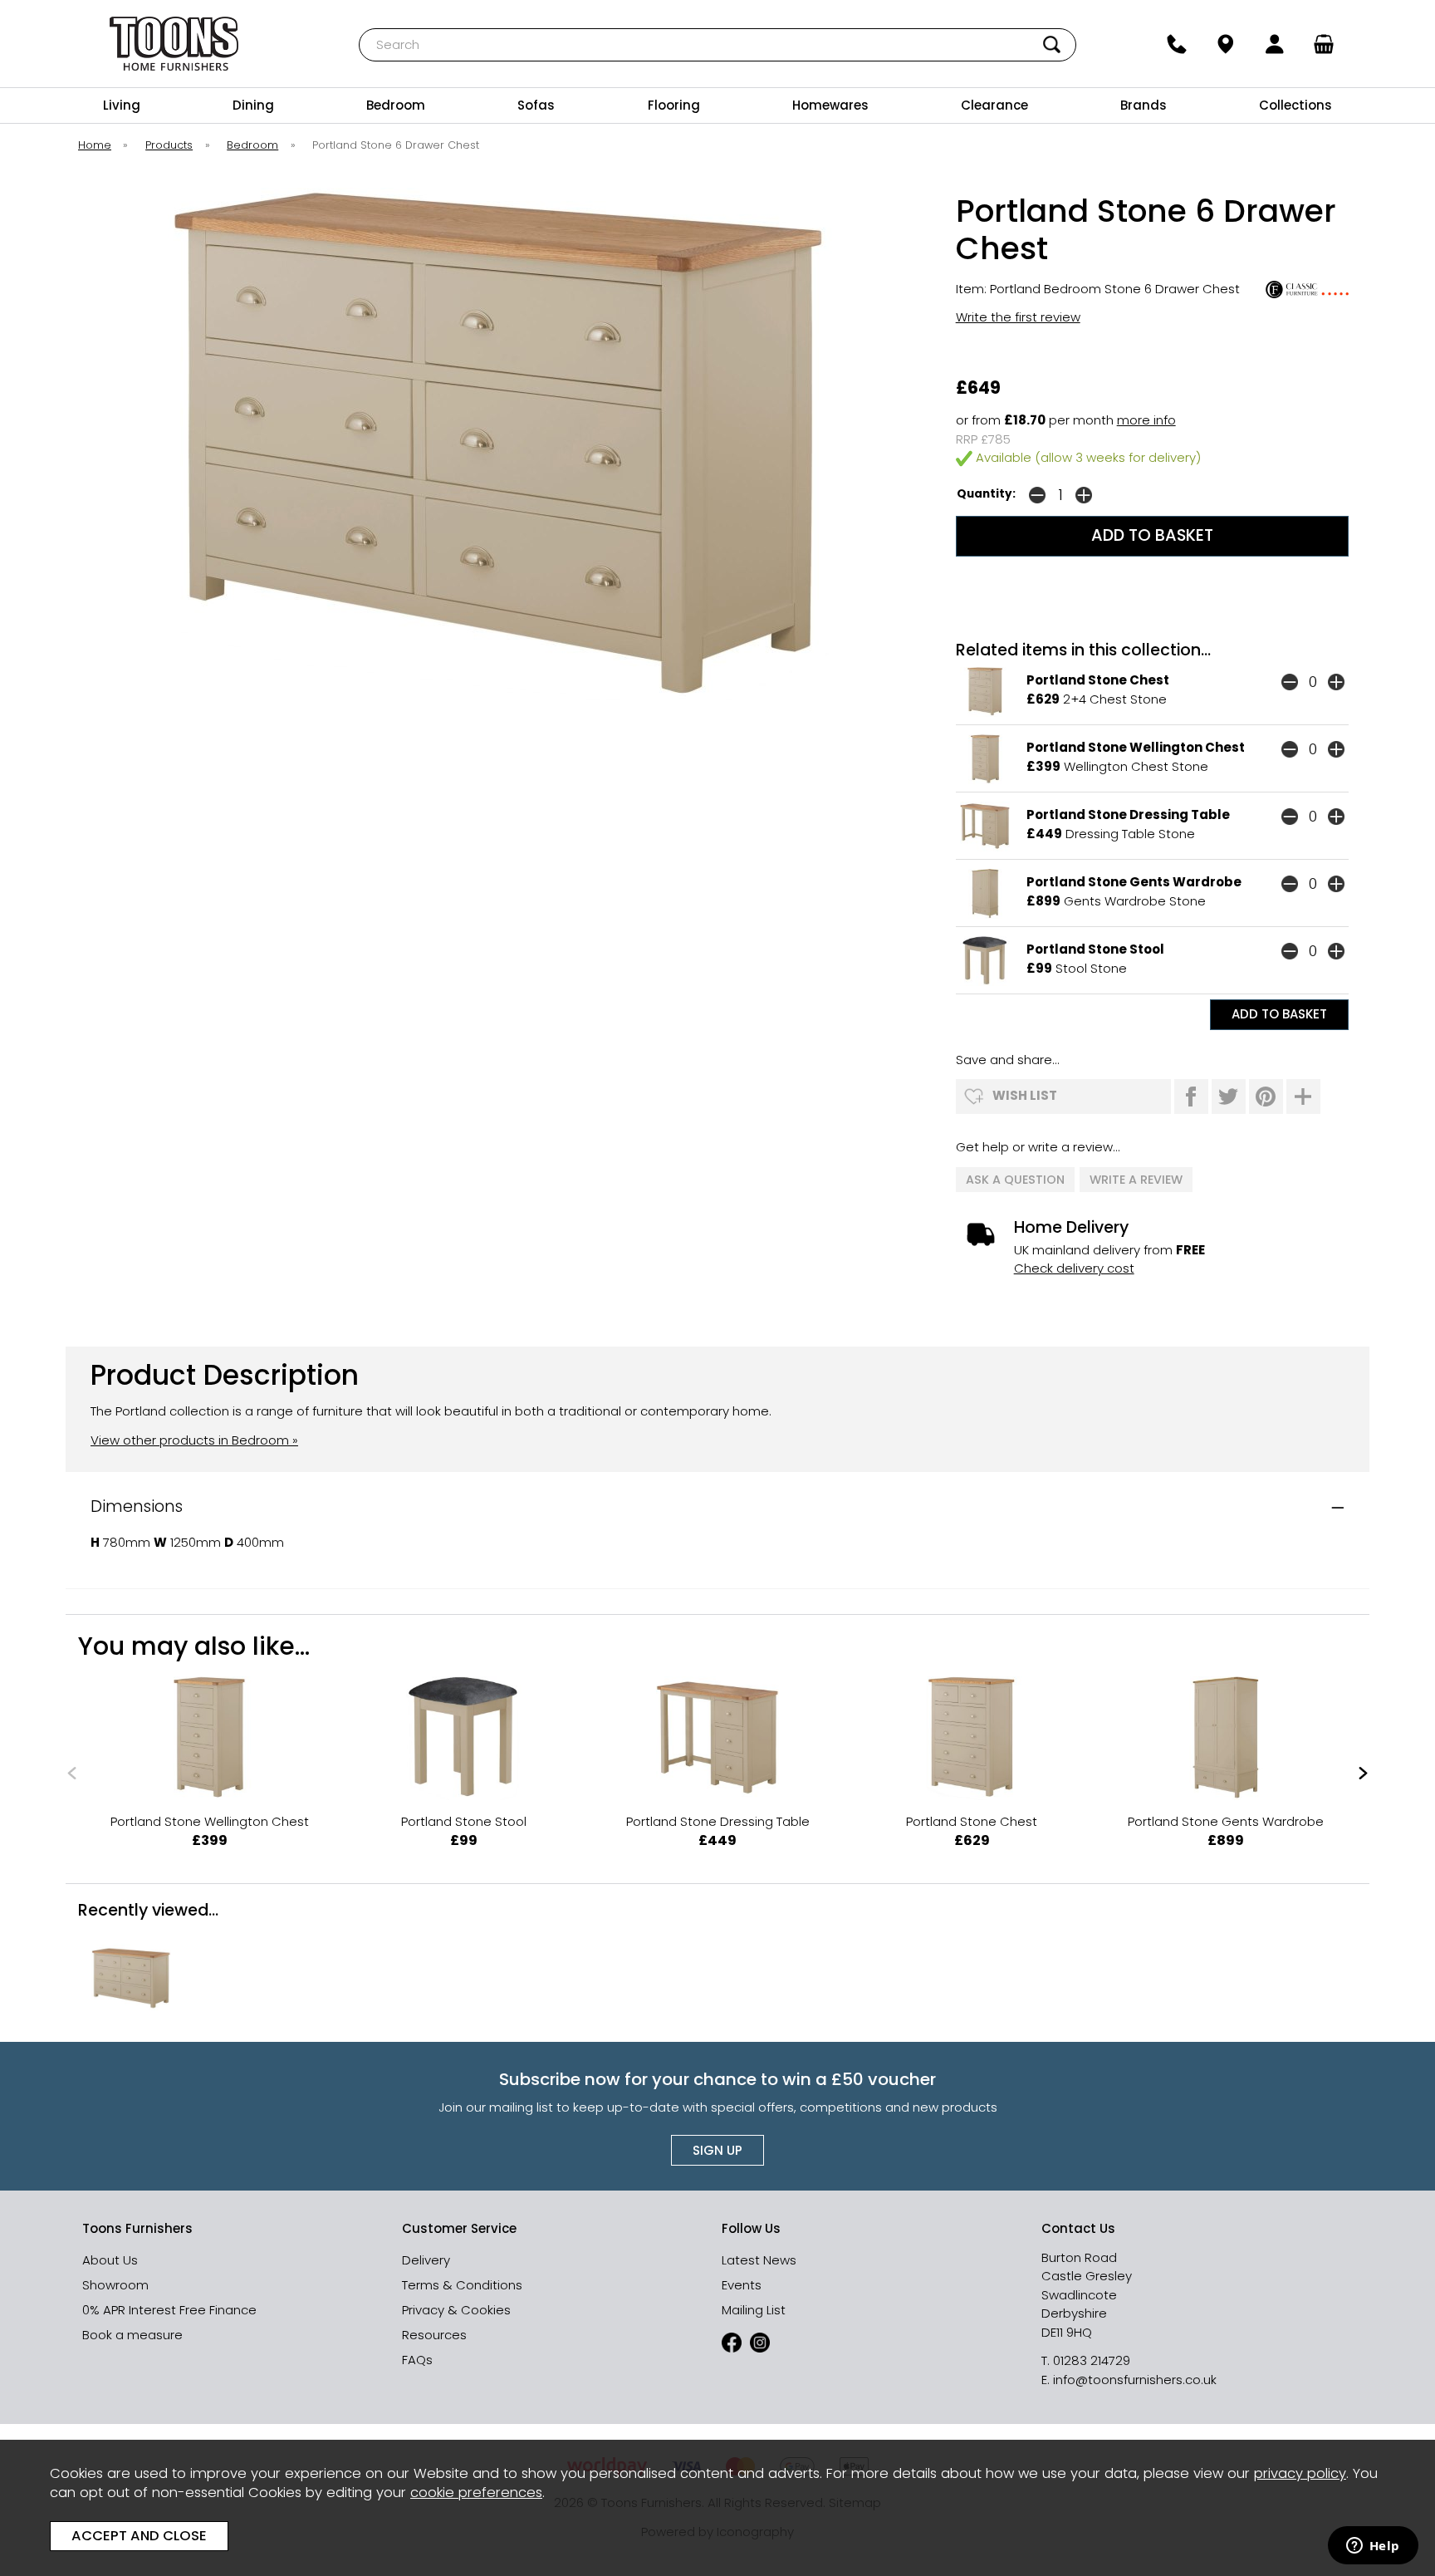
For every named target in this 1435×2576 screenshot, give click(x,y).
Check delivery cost (1074, 1268)
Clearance (994, 105)
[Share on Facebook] (1191, 1097)
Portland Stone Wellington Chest (1136, 747)
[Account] (1275, 44)
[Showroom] (1225, 44)
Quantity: (986, 494)
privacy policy (1300, 2473)
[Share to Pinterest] (1266, 1097)
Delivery (426, 2260)
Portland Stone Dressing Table (1128, 815)
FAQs (417, 2360)
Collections (1295, 105)
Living (122, 105)
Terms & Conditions (462, 2285)
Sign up (717, 2150)
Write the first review (1018, 317)
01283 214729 (1092, 2360)
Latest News (759, 2260)
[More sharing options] (1303, 1097)
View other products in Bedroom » (194, 1440)
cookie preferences (476, 2493)
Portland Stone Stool (1095, 949)
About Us (110, 2260)
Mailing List (754, 2310)
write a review (1136, 1180)
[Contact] (1176, 44)
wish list (1025, 1095)
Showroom (115, 2285)
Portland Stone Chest (1098, 680)
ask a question (1015, 1180)
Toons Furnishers (174, 44)
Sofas (536, 105)
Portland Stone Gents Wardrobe (1134, 882)
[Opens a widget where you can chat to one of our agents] (1373, 2547)
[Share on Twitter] (1229, 1097)
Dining (253, 105)
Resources (434, 2335)
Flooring (674, 105)
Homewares (830, 105)
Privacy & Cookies (456, 2310)
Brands (1144, 105)
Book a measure (132, 2335)
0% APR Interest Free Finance (169, 2310)
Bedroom (396, 105)
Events (742, 2285)
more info (1146, 420)
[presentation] (72, 1772)
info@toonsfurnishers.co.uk (1135, 2380)
